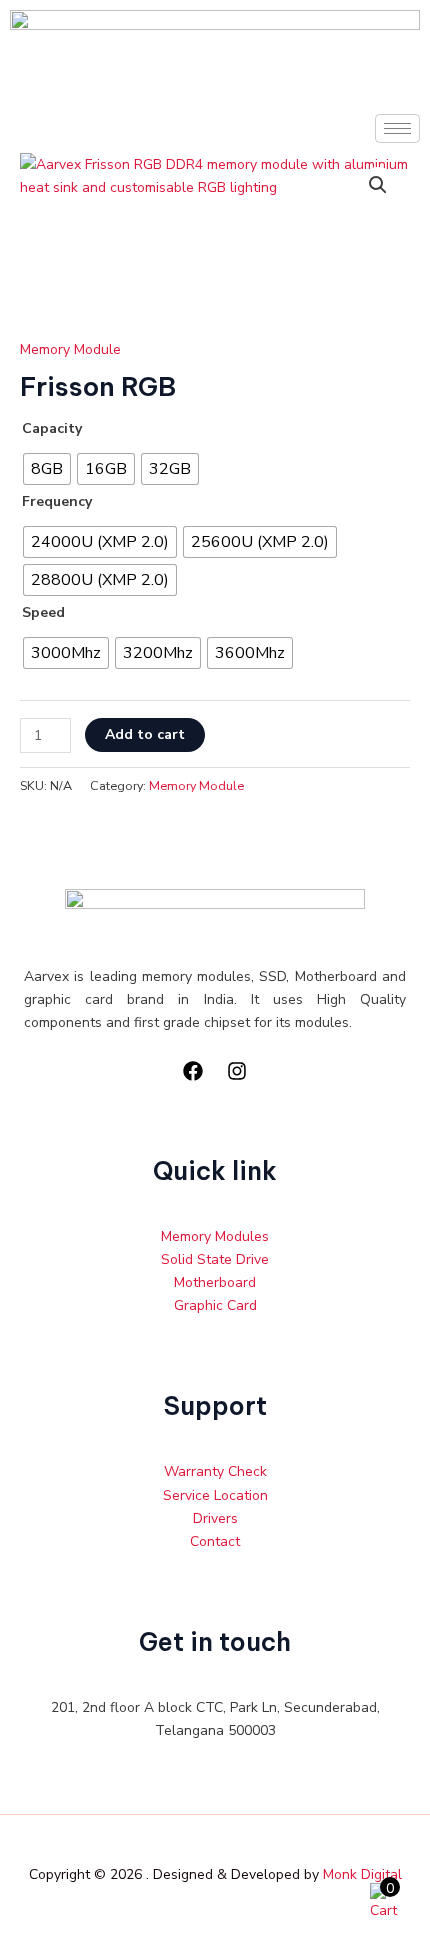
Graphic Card (215, 1305)
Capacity (52, 428)
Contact (215, 1541)
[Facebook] (193, 1071)
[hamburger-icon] (397, 128)
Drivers (215, 1518)
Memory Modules (215, 1236)
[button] (378, 185)
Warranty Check (215, 1471)
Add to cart (145, 734)
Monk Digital (362, 1874)
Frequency (57, 501)
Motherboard (215, 1282)
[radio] (47, 469)
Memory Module (70, 349)
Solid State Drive (215, 1259)
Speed (43, 612)
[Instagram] (237, 1071)
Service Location (215, 1495)
